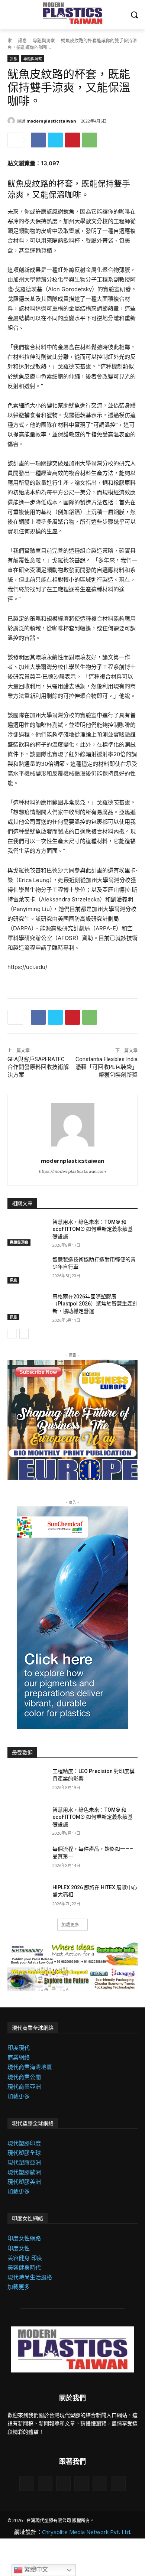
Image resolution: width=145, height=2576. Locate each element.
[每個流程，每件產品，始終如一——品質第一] (27, 1859)
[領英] (27, 2484)
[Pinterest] (72, 140)
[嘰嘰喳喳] (55, 140)
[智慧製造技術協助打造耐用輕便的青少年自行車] (27, 1270)
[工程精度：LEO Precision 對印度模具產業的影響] (27, 1782)
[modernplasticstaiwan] (12, 121)
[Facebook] (38, 140)
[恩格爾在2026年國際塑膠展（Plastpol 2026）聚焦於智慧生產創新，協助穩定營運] (27, 1307)
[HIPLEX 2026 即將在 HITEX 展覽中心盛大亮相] (27, 1898)
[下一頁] (24, 1334)
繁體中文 (35, 2570)
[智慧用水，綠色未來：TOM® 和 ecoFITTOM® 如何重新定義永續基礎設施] (27, 1232)
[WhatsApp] (90, 140)
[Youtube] (63, 2484)
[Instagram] (82, 2484)
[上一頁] (12, 1334)
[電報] (118, 2484)
